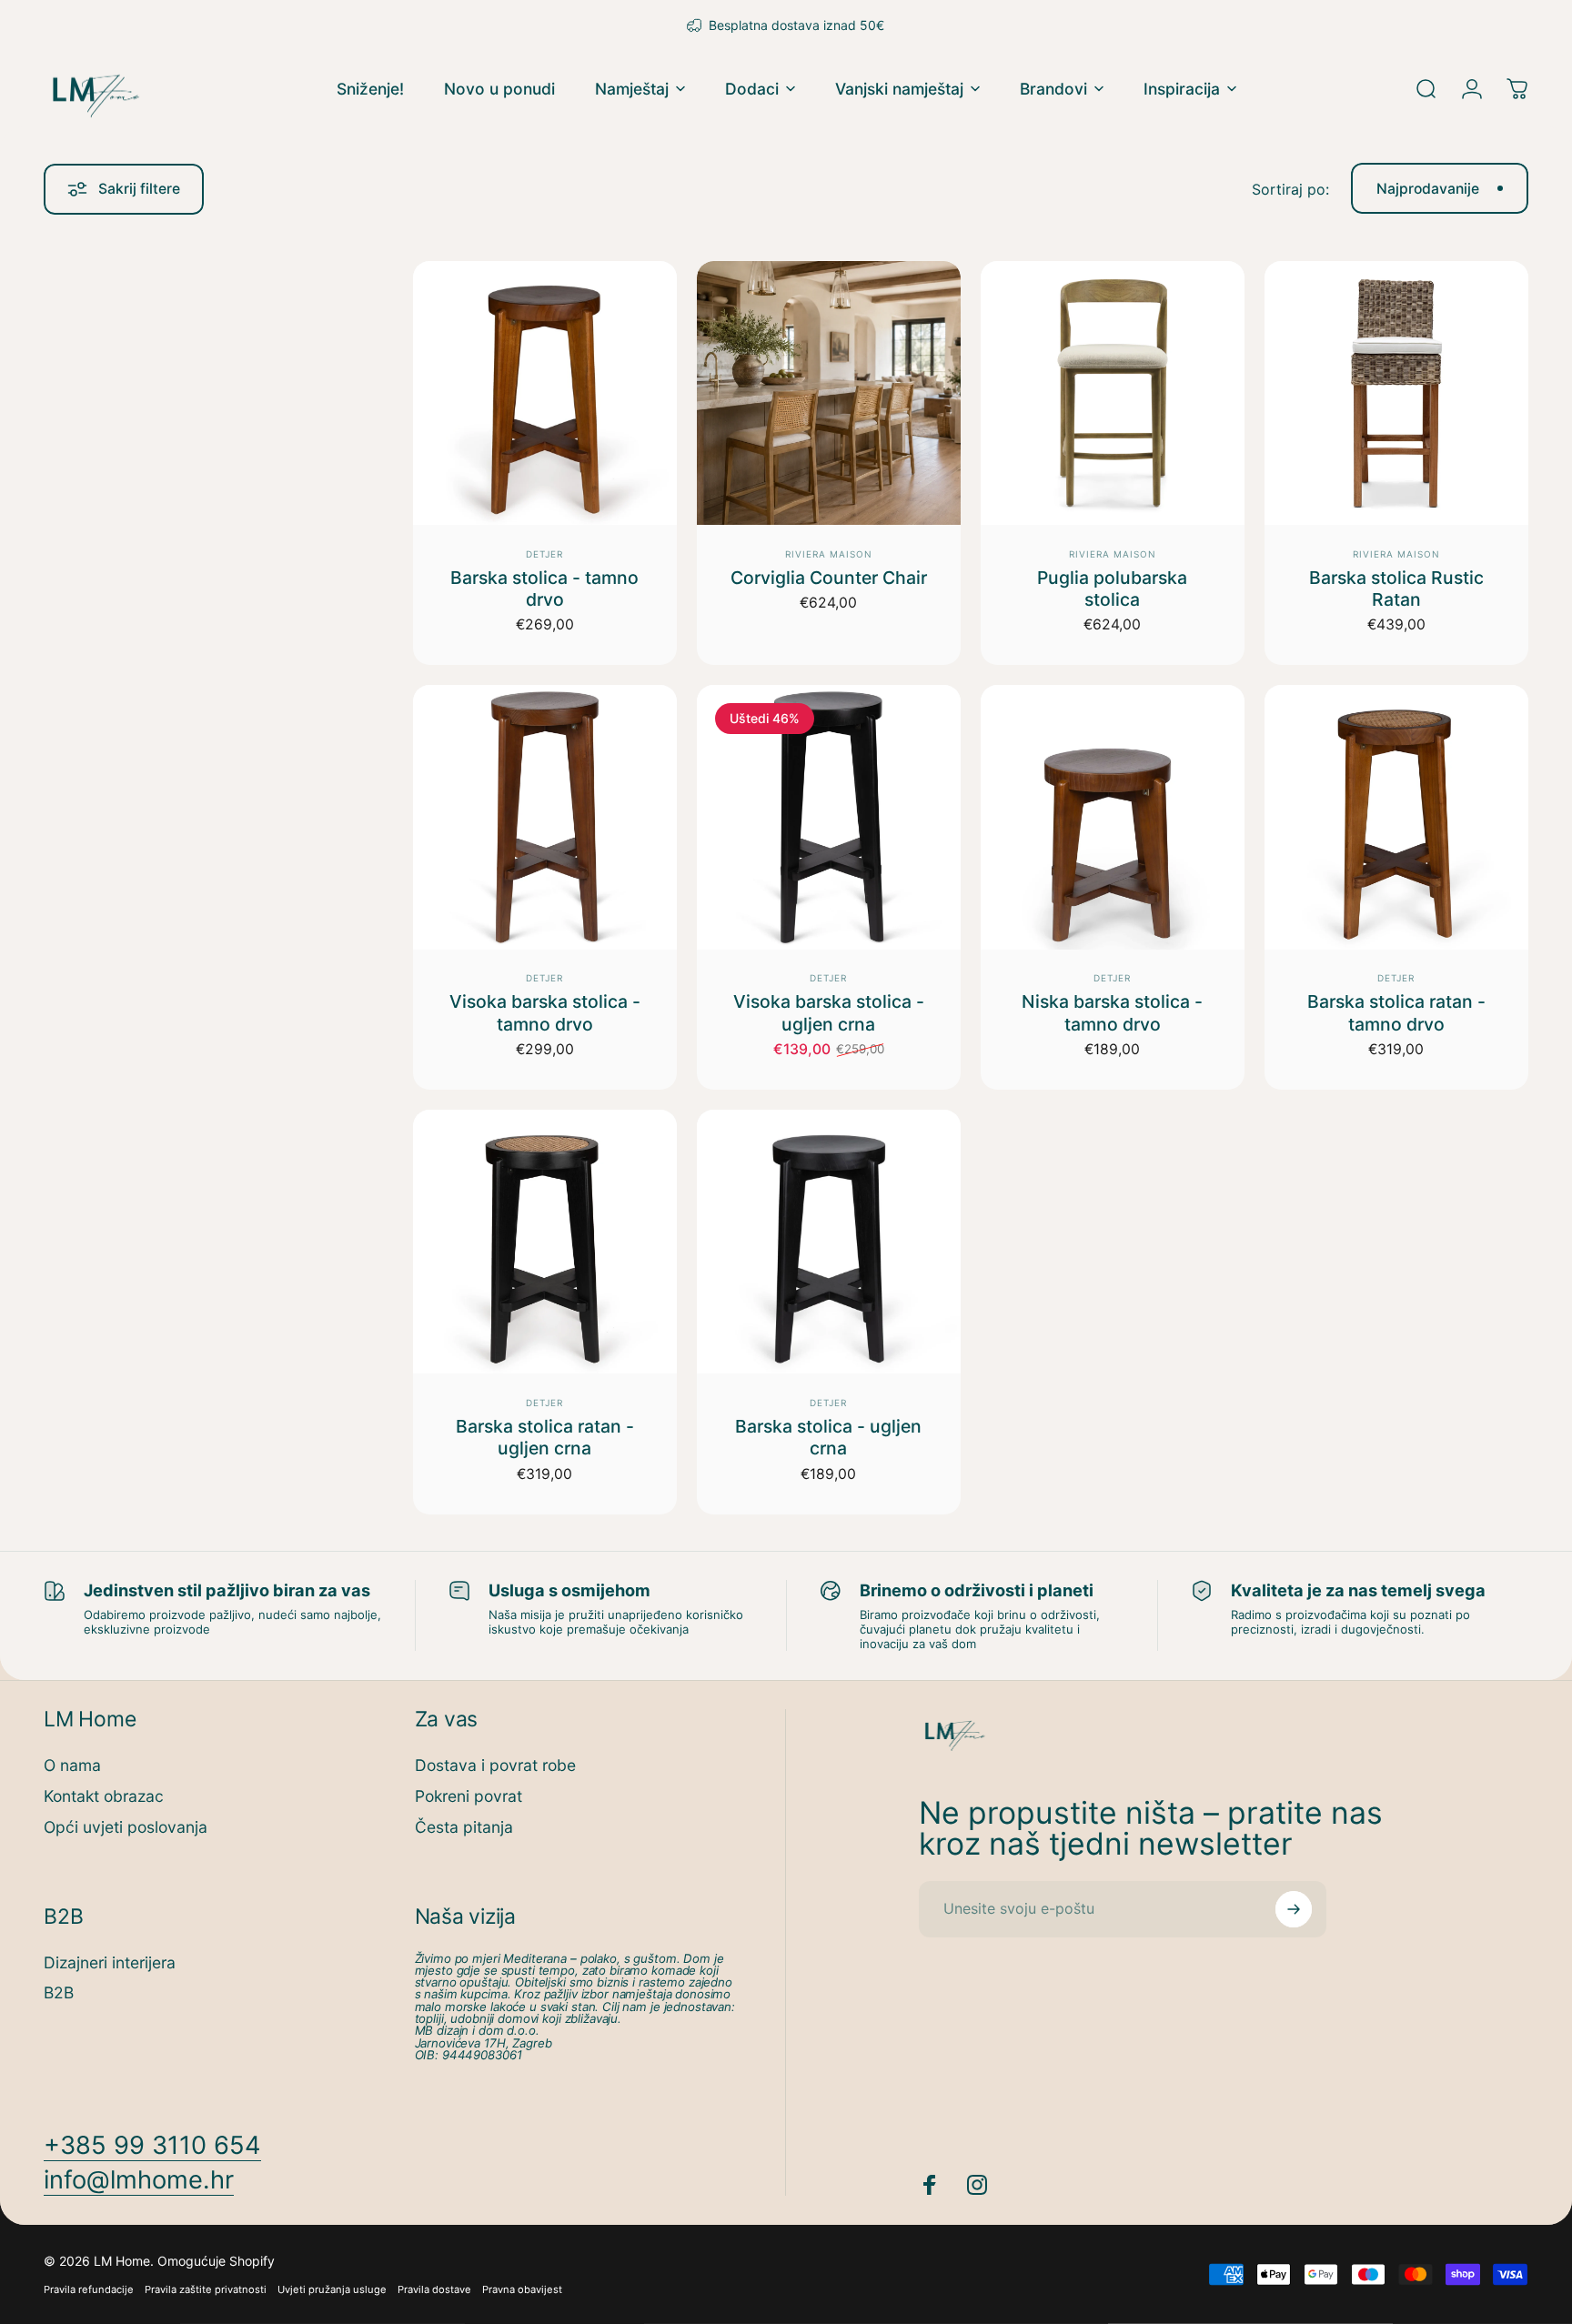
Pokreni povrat (469, 1796)
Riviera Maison (829, 554)
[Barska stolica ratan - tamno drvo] (1396, 817)
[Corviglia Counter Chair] (829, 393)
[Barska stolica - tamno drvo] (545, 393)
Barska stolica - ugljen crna (828, 1437)
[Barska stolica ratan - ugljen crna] (545, 1242)
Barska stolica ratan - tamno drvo (1396, 1012)
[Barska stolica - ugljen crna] (829, 1242)
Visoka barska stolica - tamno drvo (545, 1012)
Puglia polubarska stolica (1112, 589)
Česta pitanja (464, 1827)
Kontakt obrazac (104, 1796)
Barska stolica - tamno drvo (544, 589)
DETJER (544, 554)
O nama (72, 1765)
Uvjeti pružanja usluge (332, 2289)
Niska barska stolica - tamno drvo (1112, 1012)
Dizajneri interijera (110, 1962)
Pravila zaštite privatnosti (206, 2289)
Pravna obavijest (522, 2289)
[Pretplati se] (1294, 1909)
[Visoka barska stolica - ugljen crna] (829, 817)
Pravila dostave (434, 2289)
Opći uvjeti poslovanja (126, 1827)
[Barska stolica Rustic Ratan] (1396, 393)
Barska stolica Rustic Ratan (1396, 589)
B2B (59, 1992)
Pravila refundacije (89, 2289)
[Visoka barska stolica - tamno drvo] (545, 817)
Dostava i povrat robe (495, 1765)
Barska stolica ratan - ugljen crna (545, 1437)
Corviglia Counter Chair (829, 578)
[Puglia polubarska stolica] (1113, 393)
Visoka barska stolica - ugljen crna (829, 1012)
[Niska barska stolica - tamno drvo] (1113, 817)
